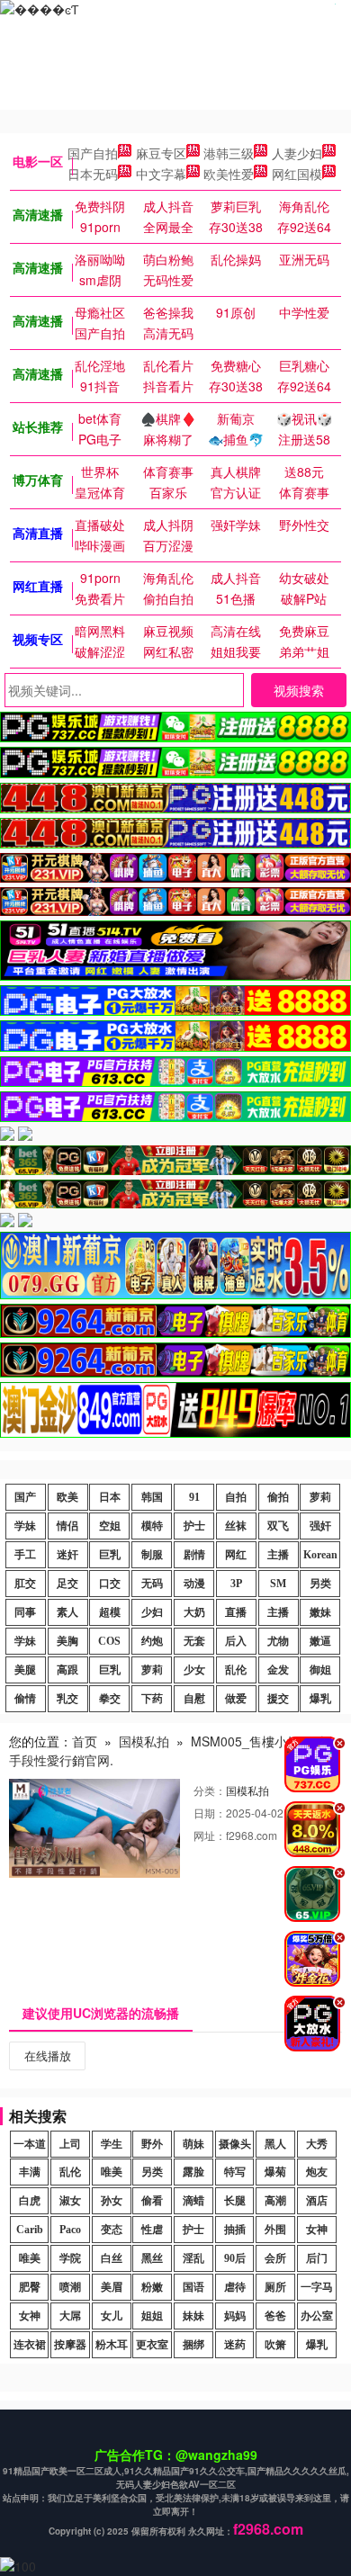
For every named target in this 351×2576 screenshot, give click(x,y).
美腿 (25, 1670)
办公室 (317, 2316)
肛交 (25, 1584)
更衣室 (152, 2345)
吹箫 (275, 2345)
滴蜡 (193, 2201)
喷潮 (70, 2287)
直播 (236, 1612)
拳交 (110, 1699)
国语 (193, 2287)
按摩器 (70, 2345)
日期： (210, 1813)
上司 (70, 2144)
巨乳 (110, 1555)
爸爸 (275, 2316)
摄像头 (235, 2144)
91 (194, 1497)
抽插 (235, 2230)
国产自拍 (93, 153)
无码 (152, 1584)
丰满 (30, 2172)
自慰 (194, 1699)
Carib (30, 2230)
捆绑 (193, 2345)
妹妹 (193, 2316)
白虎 (30, 2201)
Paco (70, 2230)
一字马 (317, 2287)
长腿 (235, 2201)
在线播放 (48, 2055)
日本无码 (93, 174)
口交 (110, 1584)
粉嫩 (152, 2287)
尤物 (278, 1641)
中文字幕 (161, 174)
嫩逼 (320, 1641)
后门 (317, 2258)
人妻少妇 (297, 153)
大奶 (194, 1612)
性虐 (152, 2230)
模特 (152, 1526)
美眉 (112, 2287)
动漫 (194, 1584)
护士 (194, 1526)
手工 (25, 1555)
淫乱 (193, 2258)
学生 (112, 2144)
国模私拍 (144, 1741)
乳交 (67, 1699)
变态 (112, 2230)
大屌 (70, 2316)
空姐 (110, 1526)
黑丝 (152, 2258)
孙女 (112, 2201)
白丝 (112, 2258)
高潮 (275, 2201)
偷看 (152, 2201)
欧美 (67, 1497)
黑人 (275, 2144)
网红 (236, 1555)
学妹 (25, 1526)
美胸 (67, 1641)
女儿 (112, 2316)
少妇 (152, 1612)
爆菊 (275, 2172)
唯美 (112, 2172)
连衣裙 (30, 2345)
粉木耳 (112, 2345)
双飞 (278, 1526)
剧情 (194, 1555)
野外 (152, 2144)
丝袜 (236, 1526)
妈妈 (235, 2316)
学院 (70, 2258)
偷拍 (278, 1497)
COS (109, 1641)
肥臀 (30, 2287)
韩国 (152, 1497)
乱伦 (236, 1670)
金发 (278, 1670)
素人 (67, 1612)
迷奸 (67, 1555)
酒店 (317, 2201)
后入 (236, 1641)
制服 (152, 1555)
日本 (110, 1497)
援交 (278, 1699)
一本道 (30, 2144)
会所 (275, 2258)
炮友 (317, 2172)
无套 (194, 1641)
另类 (320, 1584)
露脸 (193, 2172)
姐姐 (152, 2316)
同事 (25, 1612)
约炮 (152, 1641)
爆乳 (320, 1699)
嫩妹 (320, 1612)
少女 (194, 1670)
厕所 (275, 2287)
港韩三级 (229, 153)
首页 (85, 1741)
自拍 (236, 1497)
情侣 (67, 1526)
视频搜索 (299, 690)
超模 (110, 1612)
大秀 (317, 2144)
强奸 (320, 1526)
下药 (152, 1699)
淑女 (70, 2201)
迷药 (235, 2345)
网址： (210, 1835)
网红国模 (297, 174)
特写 (235, 2172)
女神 (317, 2230)
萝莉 (320, 1497)
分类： (210, 1790)
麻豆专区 (161, 153)
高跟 (67, 1670)
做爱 (236, 1699)
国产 (25, 1497)
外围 (275, 2230)
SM (278, 1584)
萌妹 (193, 2144)
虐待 (235, 2287)
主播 (278, 1555)
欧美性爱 (229, 174)
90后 (235, 2258)
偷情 (25, 1699)
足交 (67, 1584)
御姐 (320, 1670)
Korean (320, 1555)
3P (236, 1584)
